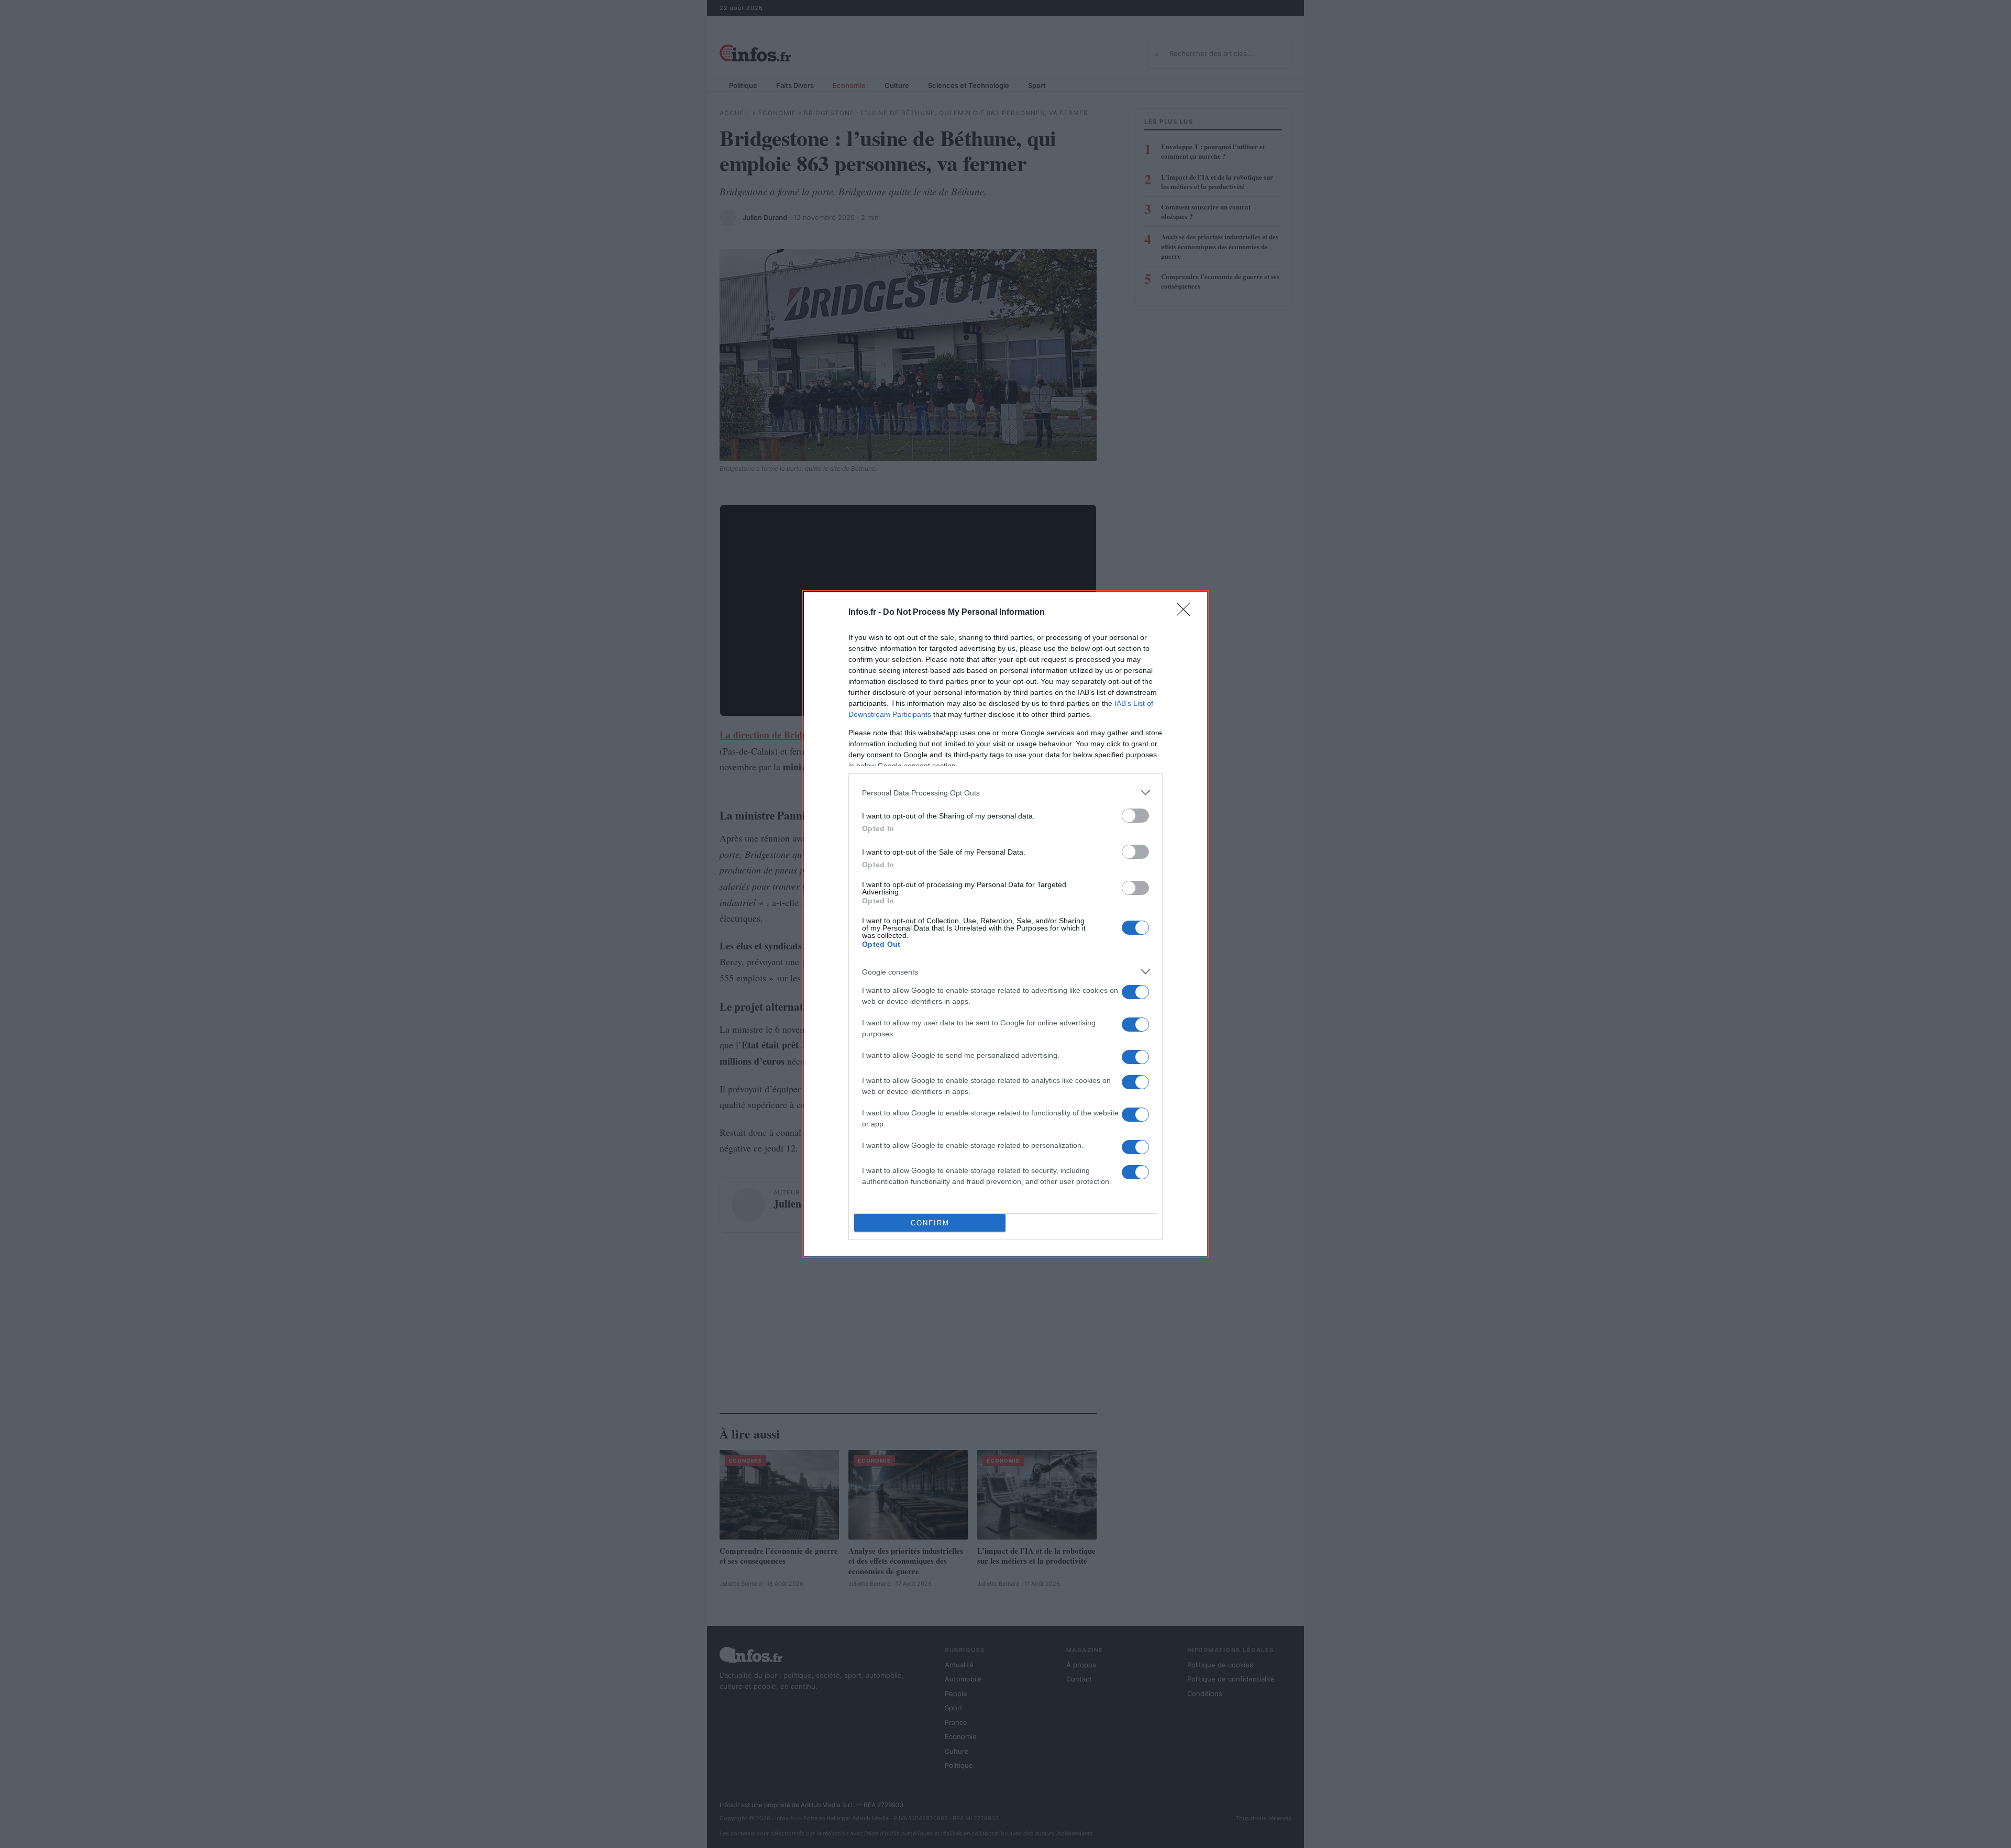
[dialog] (1005, 924)
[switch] (1135, 816)
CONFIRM (930, 1223)
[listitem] (1005, 793)
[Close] (1187, 613)
